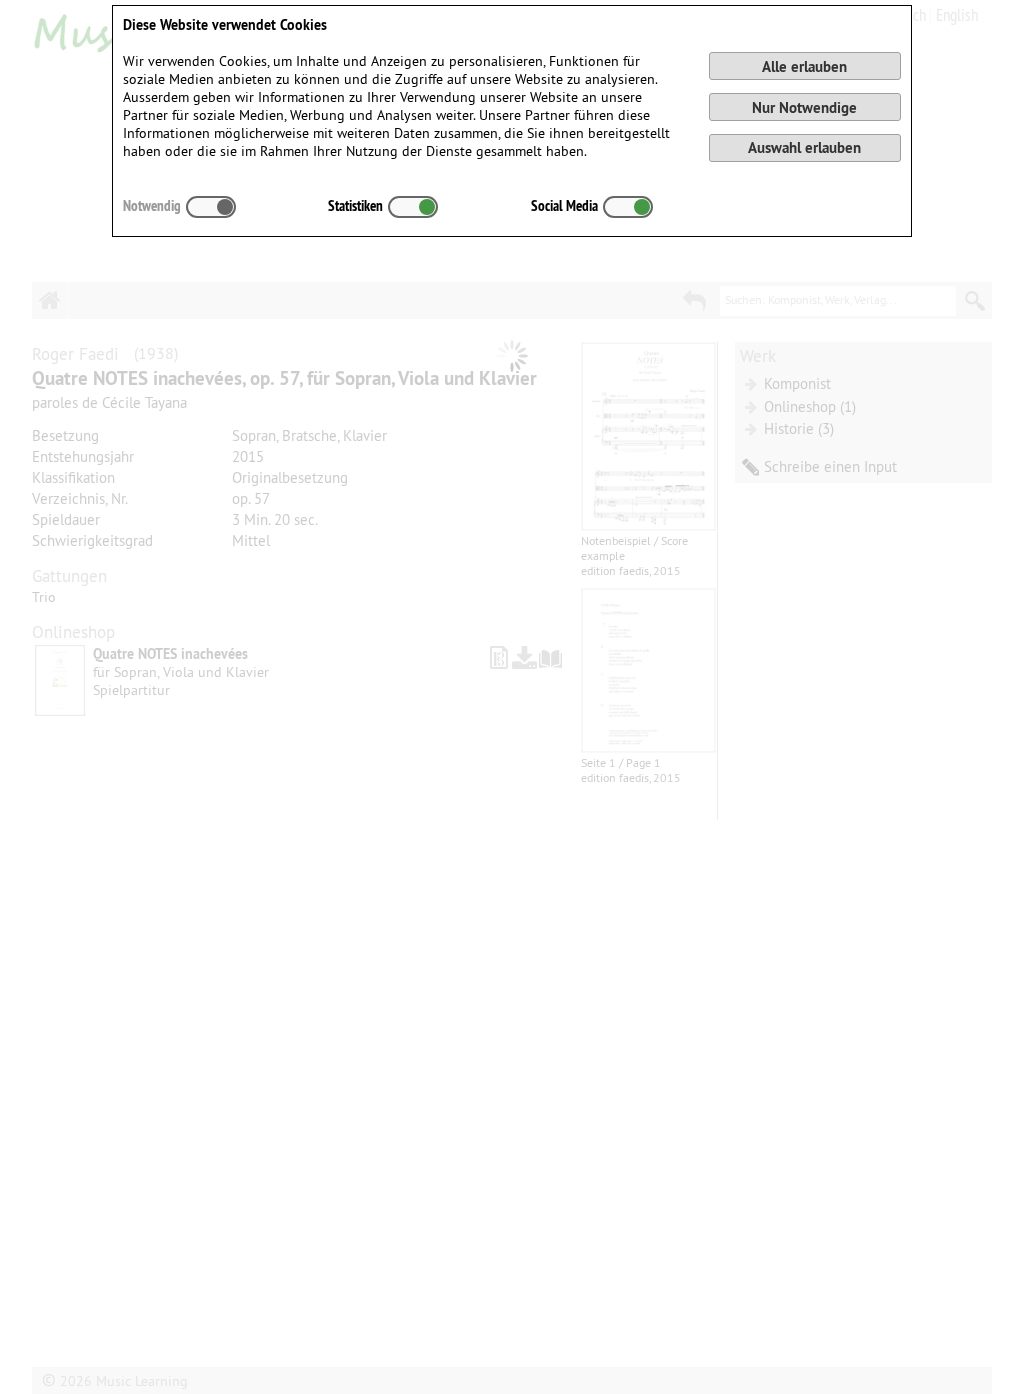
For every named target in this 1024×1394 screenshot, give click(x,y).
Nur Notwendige (804, 107)
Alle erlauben (804, 66)
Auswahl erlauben (804, 147)
